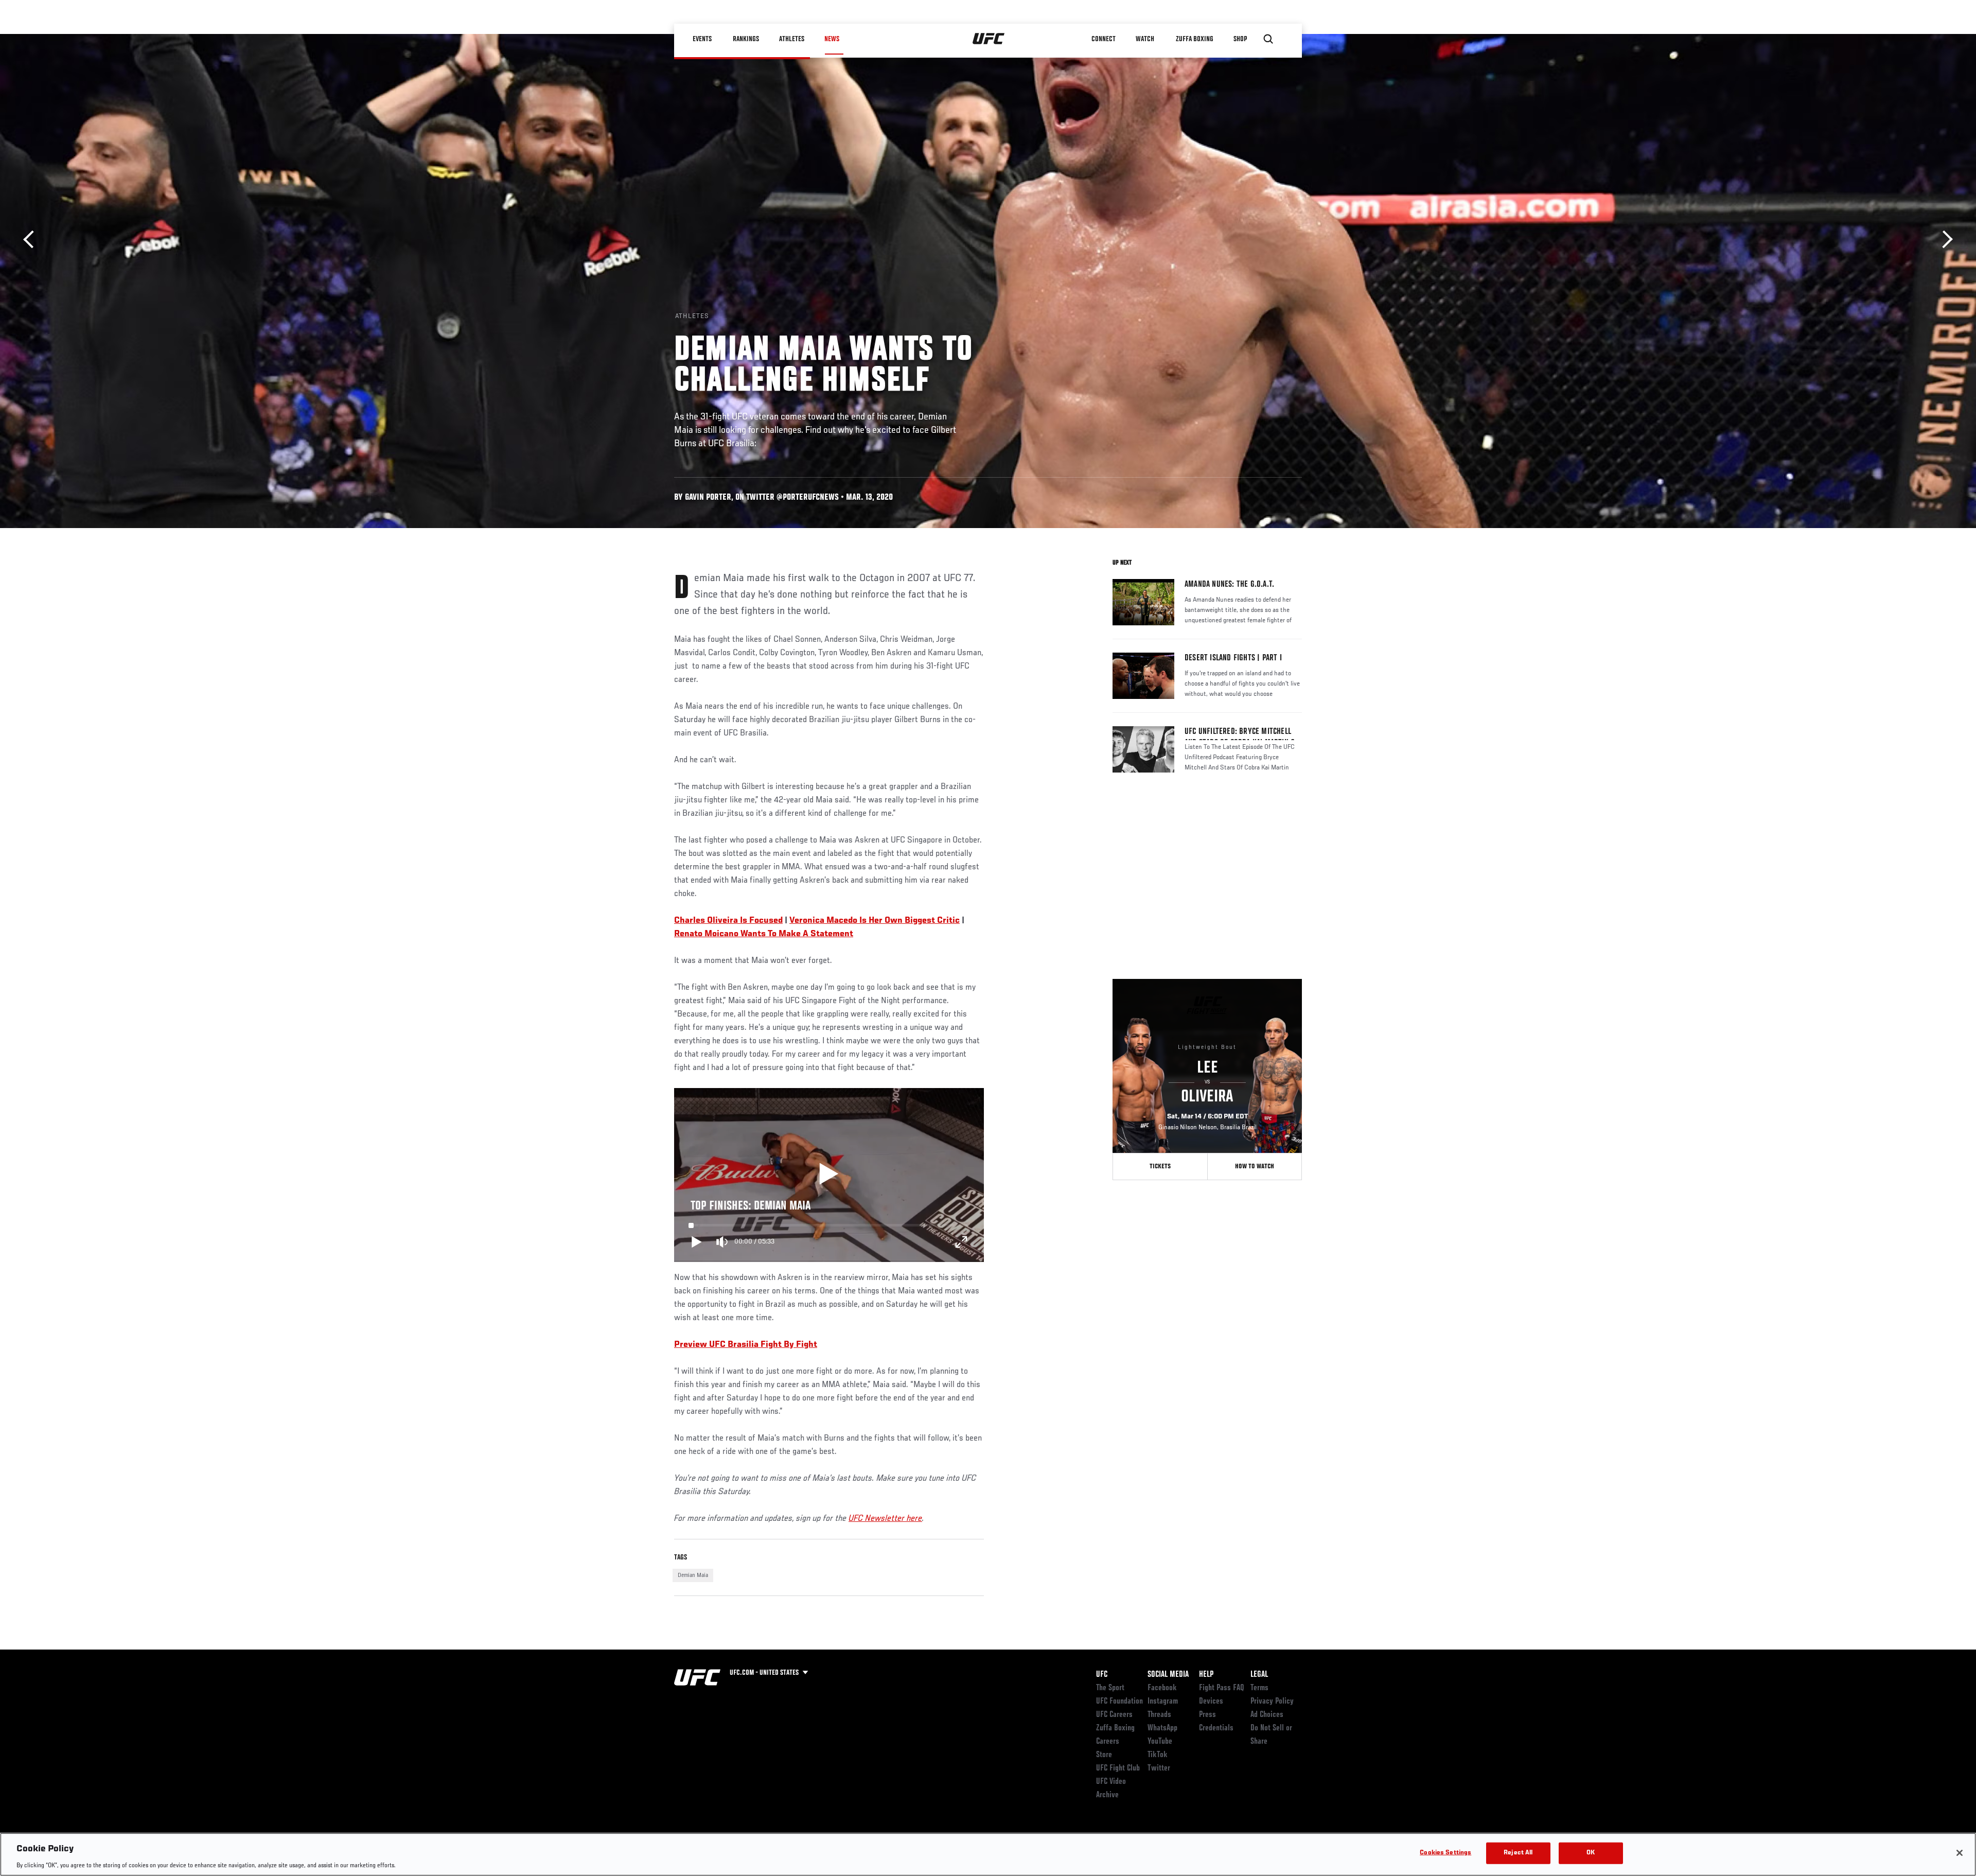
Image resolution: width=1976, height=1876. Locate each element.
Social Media (1168, 1675)
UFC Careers (1114, 1715)
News (832, 39)
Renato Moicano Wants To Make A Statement (764, 934)
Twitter (1159, 1768)
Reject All (1518, 1853)
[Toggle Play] (697, 1242)
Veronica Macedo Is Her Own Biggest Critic (875, 921)
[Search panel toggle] (1268, 39)
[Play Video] (829, 1175)
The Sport (1110, 1688)
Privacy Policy (1272, 1702)
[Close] (1960, 1853)
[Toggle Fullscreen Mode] (961, 1242)
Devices (1211, 1702)
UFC (1102, 1675)
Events (702, 39)
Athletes (792, 39)
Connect (1104, 39)
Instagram (1163, 1702)
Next (1944, 240)
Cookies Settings (1445, 1853)
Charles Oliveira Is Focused (728, 921)
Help (1206, 1675)
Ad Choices (1267, 1715)
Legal (1259, 1675)
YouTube (1160, 1742)
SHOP (1240, 39)
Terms (1259, 1688)
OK (1591, 1853)
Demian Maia (693, 1575)
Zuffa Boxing (1195, 39)
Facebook (1162, 1688)
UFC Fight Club (1118, 1768)
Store (1104, 1755)
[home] (989, 39)
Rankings (746, 39)
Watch (1145, 39)
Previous (32, 240)
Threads (1159, 1715)
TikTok (1158, 1755)
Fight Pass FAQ (1222, 1688)
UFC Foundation (1119, 1702)
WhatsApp (1162, 1728)
